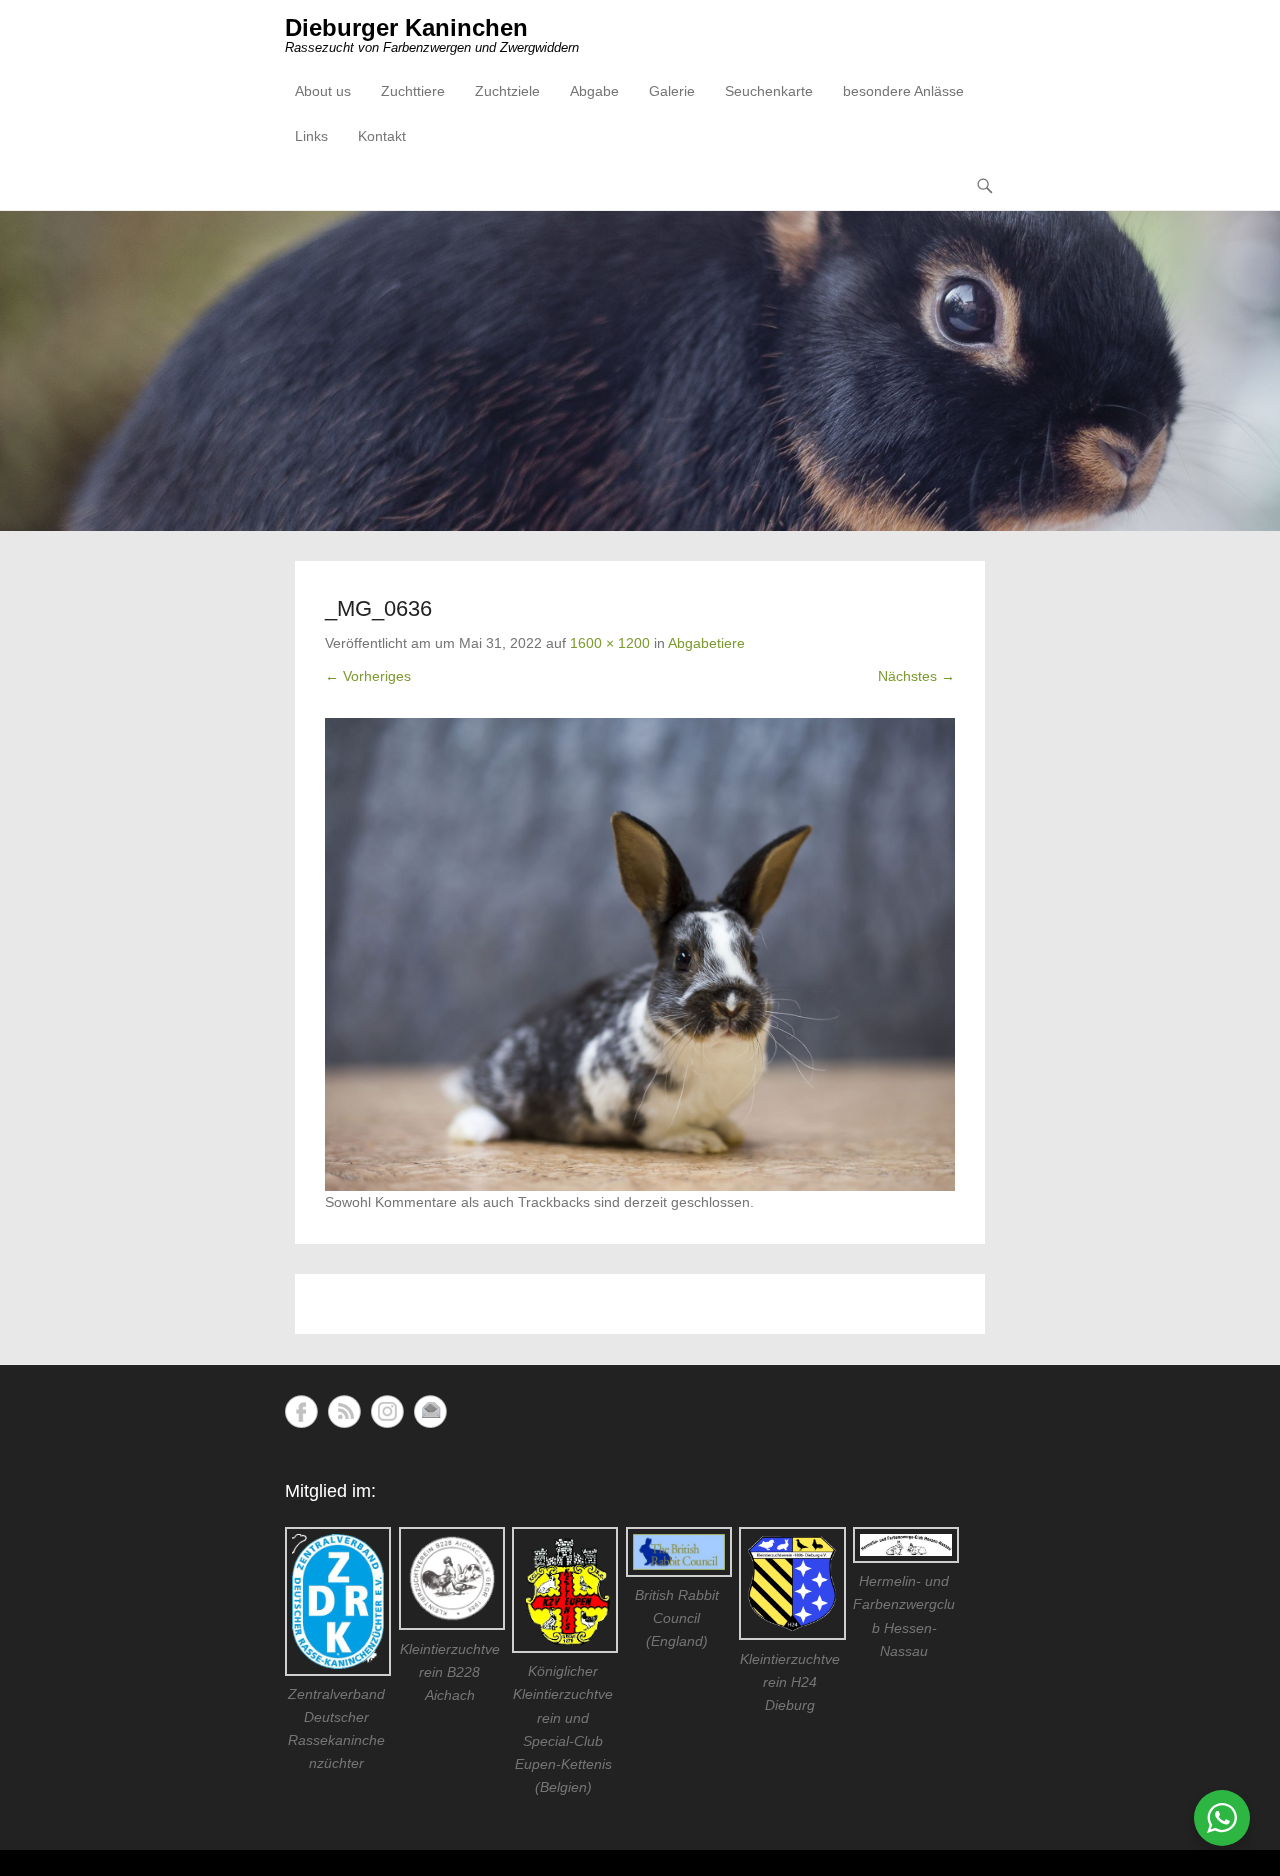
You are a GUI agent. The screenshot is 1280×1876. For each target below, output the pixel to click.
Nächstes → (916, 676)
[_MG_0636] (640, 954)
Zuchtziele (507, 91)
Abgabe (594, 91)
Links (311, 136)
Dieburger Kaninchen (406, 27)
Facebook (301, 1411)
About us (323, 91)
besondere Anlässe (903, 91)
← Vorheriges (368, 676)
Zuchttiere (413, 91)
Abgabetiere (706, 643)
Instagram (387, 1411)
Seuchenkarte (769, 91)
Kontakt (382, 136)
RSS (344, 1411)
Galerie (672, 91)
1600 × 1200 (610, 643)
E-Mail (430, 1411)
